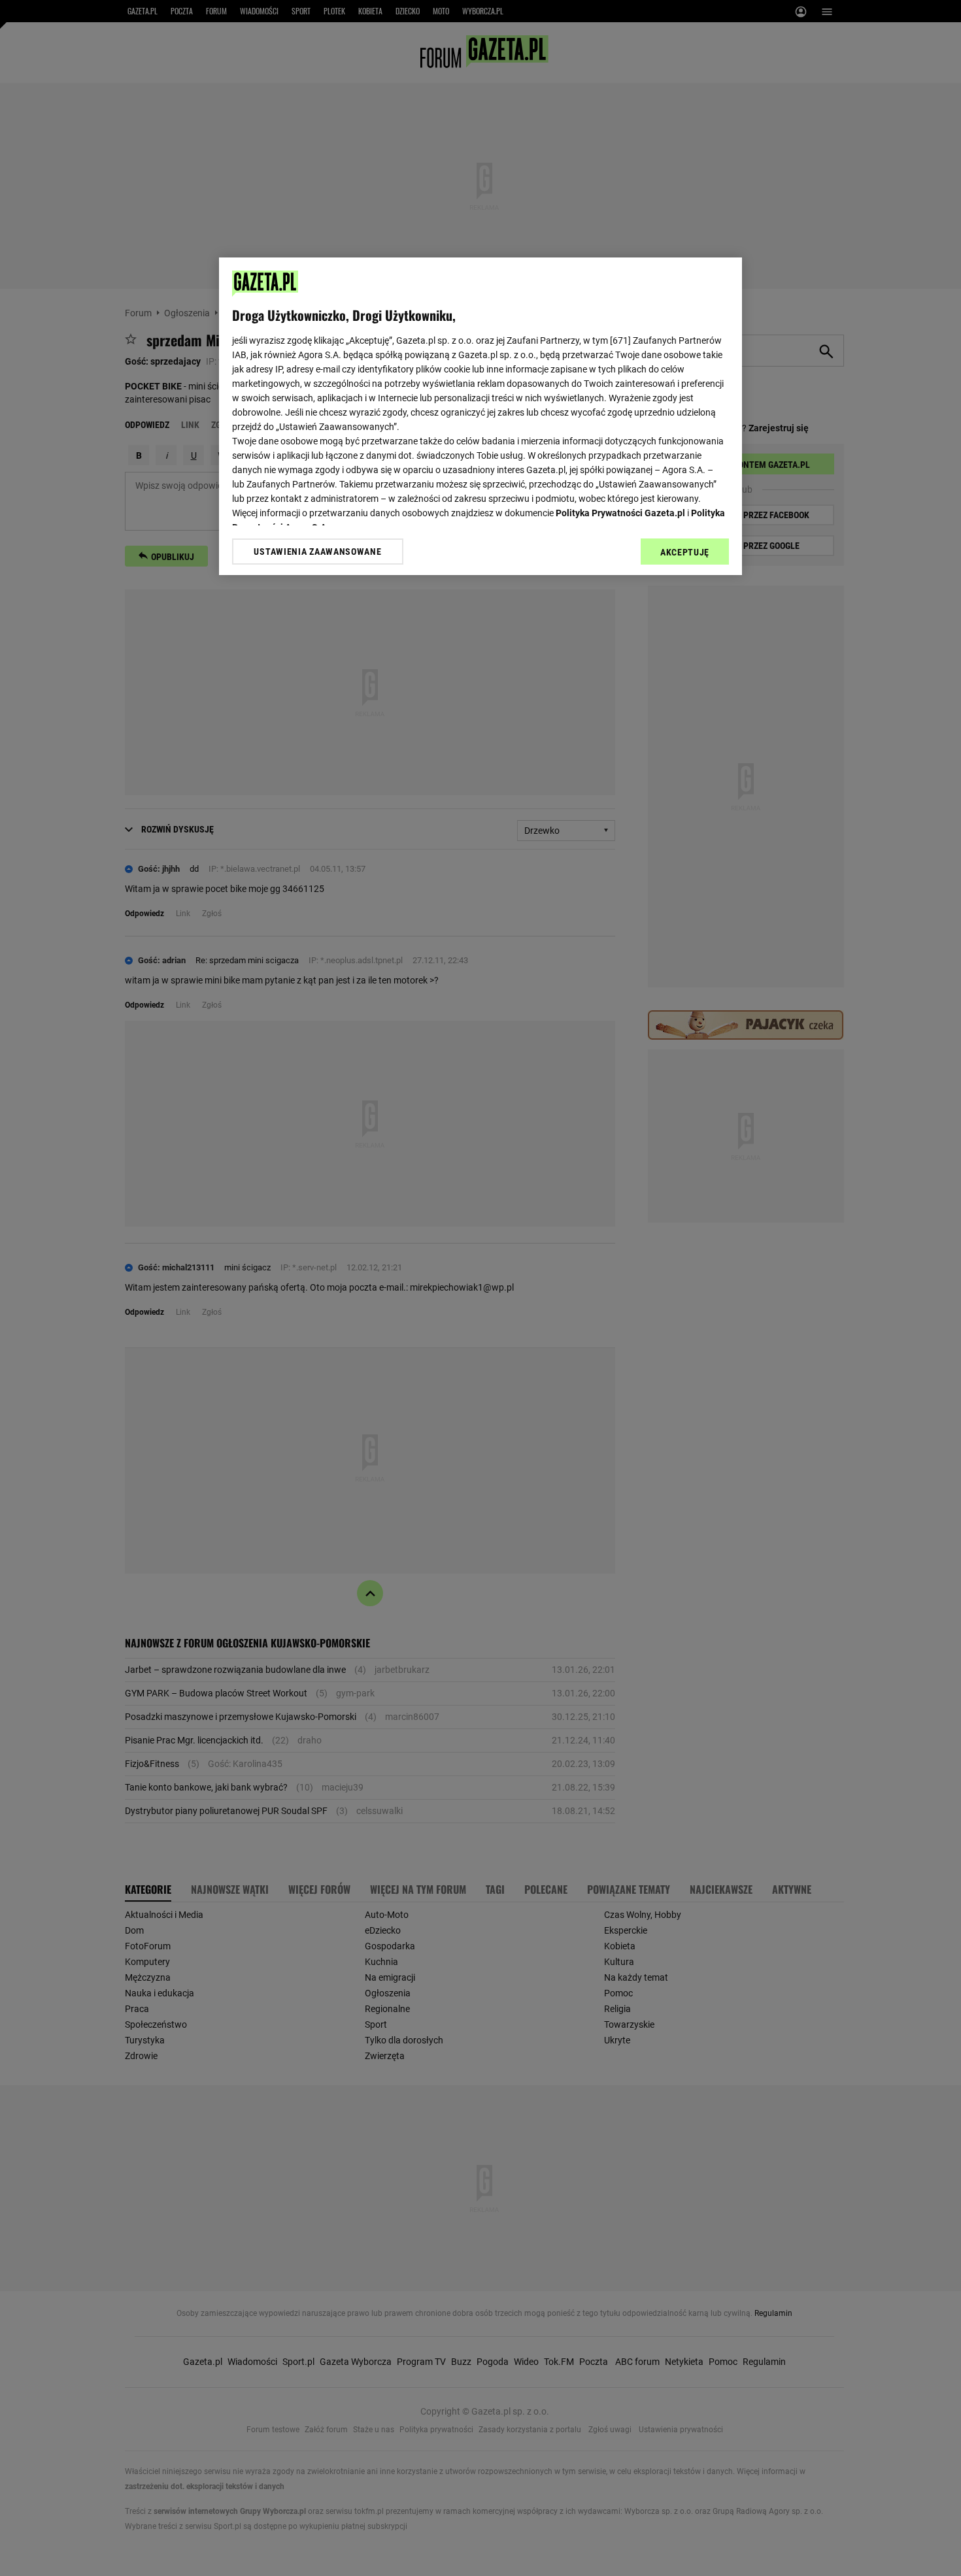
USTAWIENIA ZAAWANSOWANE (317, 552)
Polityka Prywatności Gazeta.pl (620, 513)
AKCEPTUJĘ (685, 552)
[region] (480, 416)
